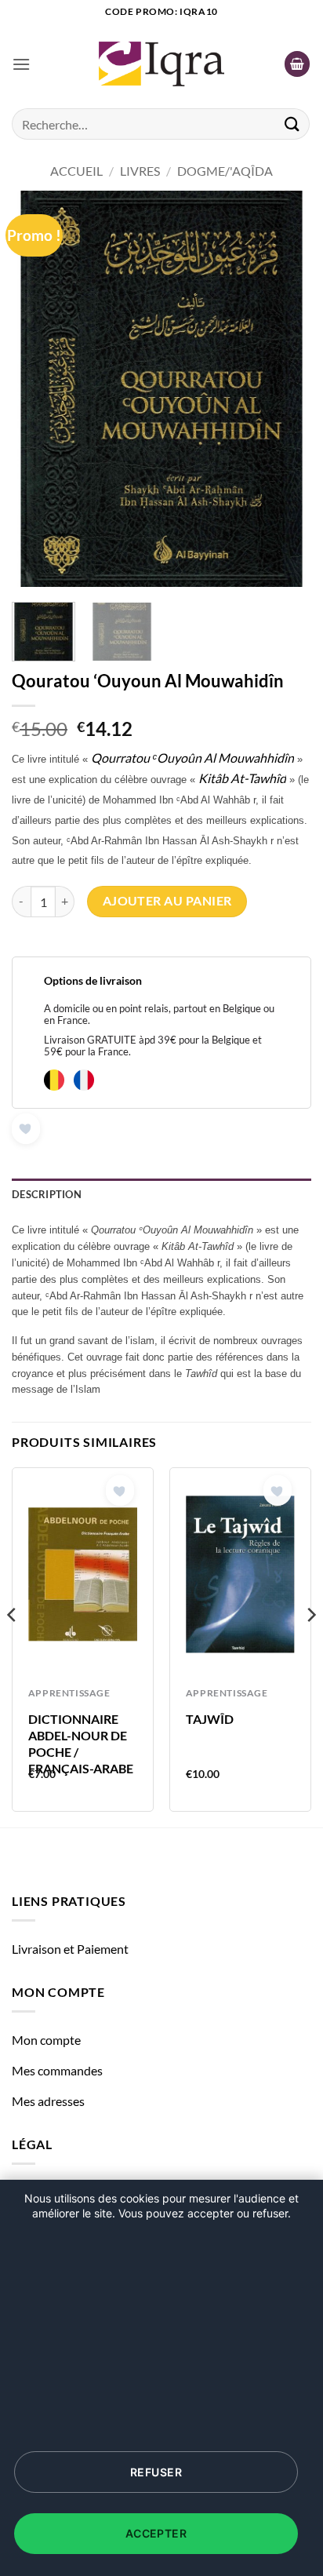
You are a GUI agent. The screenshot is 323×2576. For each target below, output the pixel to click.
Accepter (156, 2533)
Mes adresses (48, 2101)
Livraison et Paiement (70, 1949)
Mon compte (46, 2040)
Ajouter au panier (167, 901)
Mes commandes (57, 2070)
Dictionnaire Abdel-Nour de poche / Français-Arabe (81, 1743)
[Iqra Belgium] (161, 64)
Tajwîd (210, 1719)
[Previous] (38, 389)
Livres (140, 171)
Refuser (156, 2472)
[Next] (285, 389)
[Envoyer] (292, 124)
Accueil (76, 171)
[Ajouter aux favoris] (26, 1129)
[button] (21, 64)
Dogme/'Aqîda (225, 171)
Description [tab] (47, 1194)
